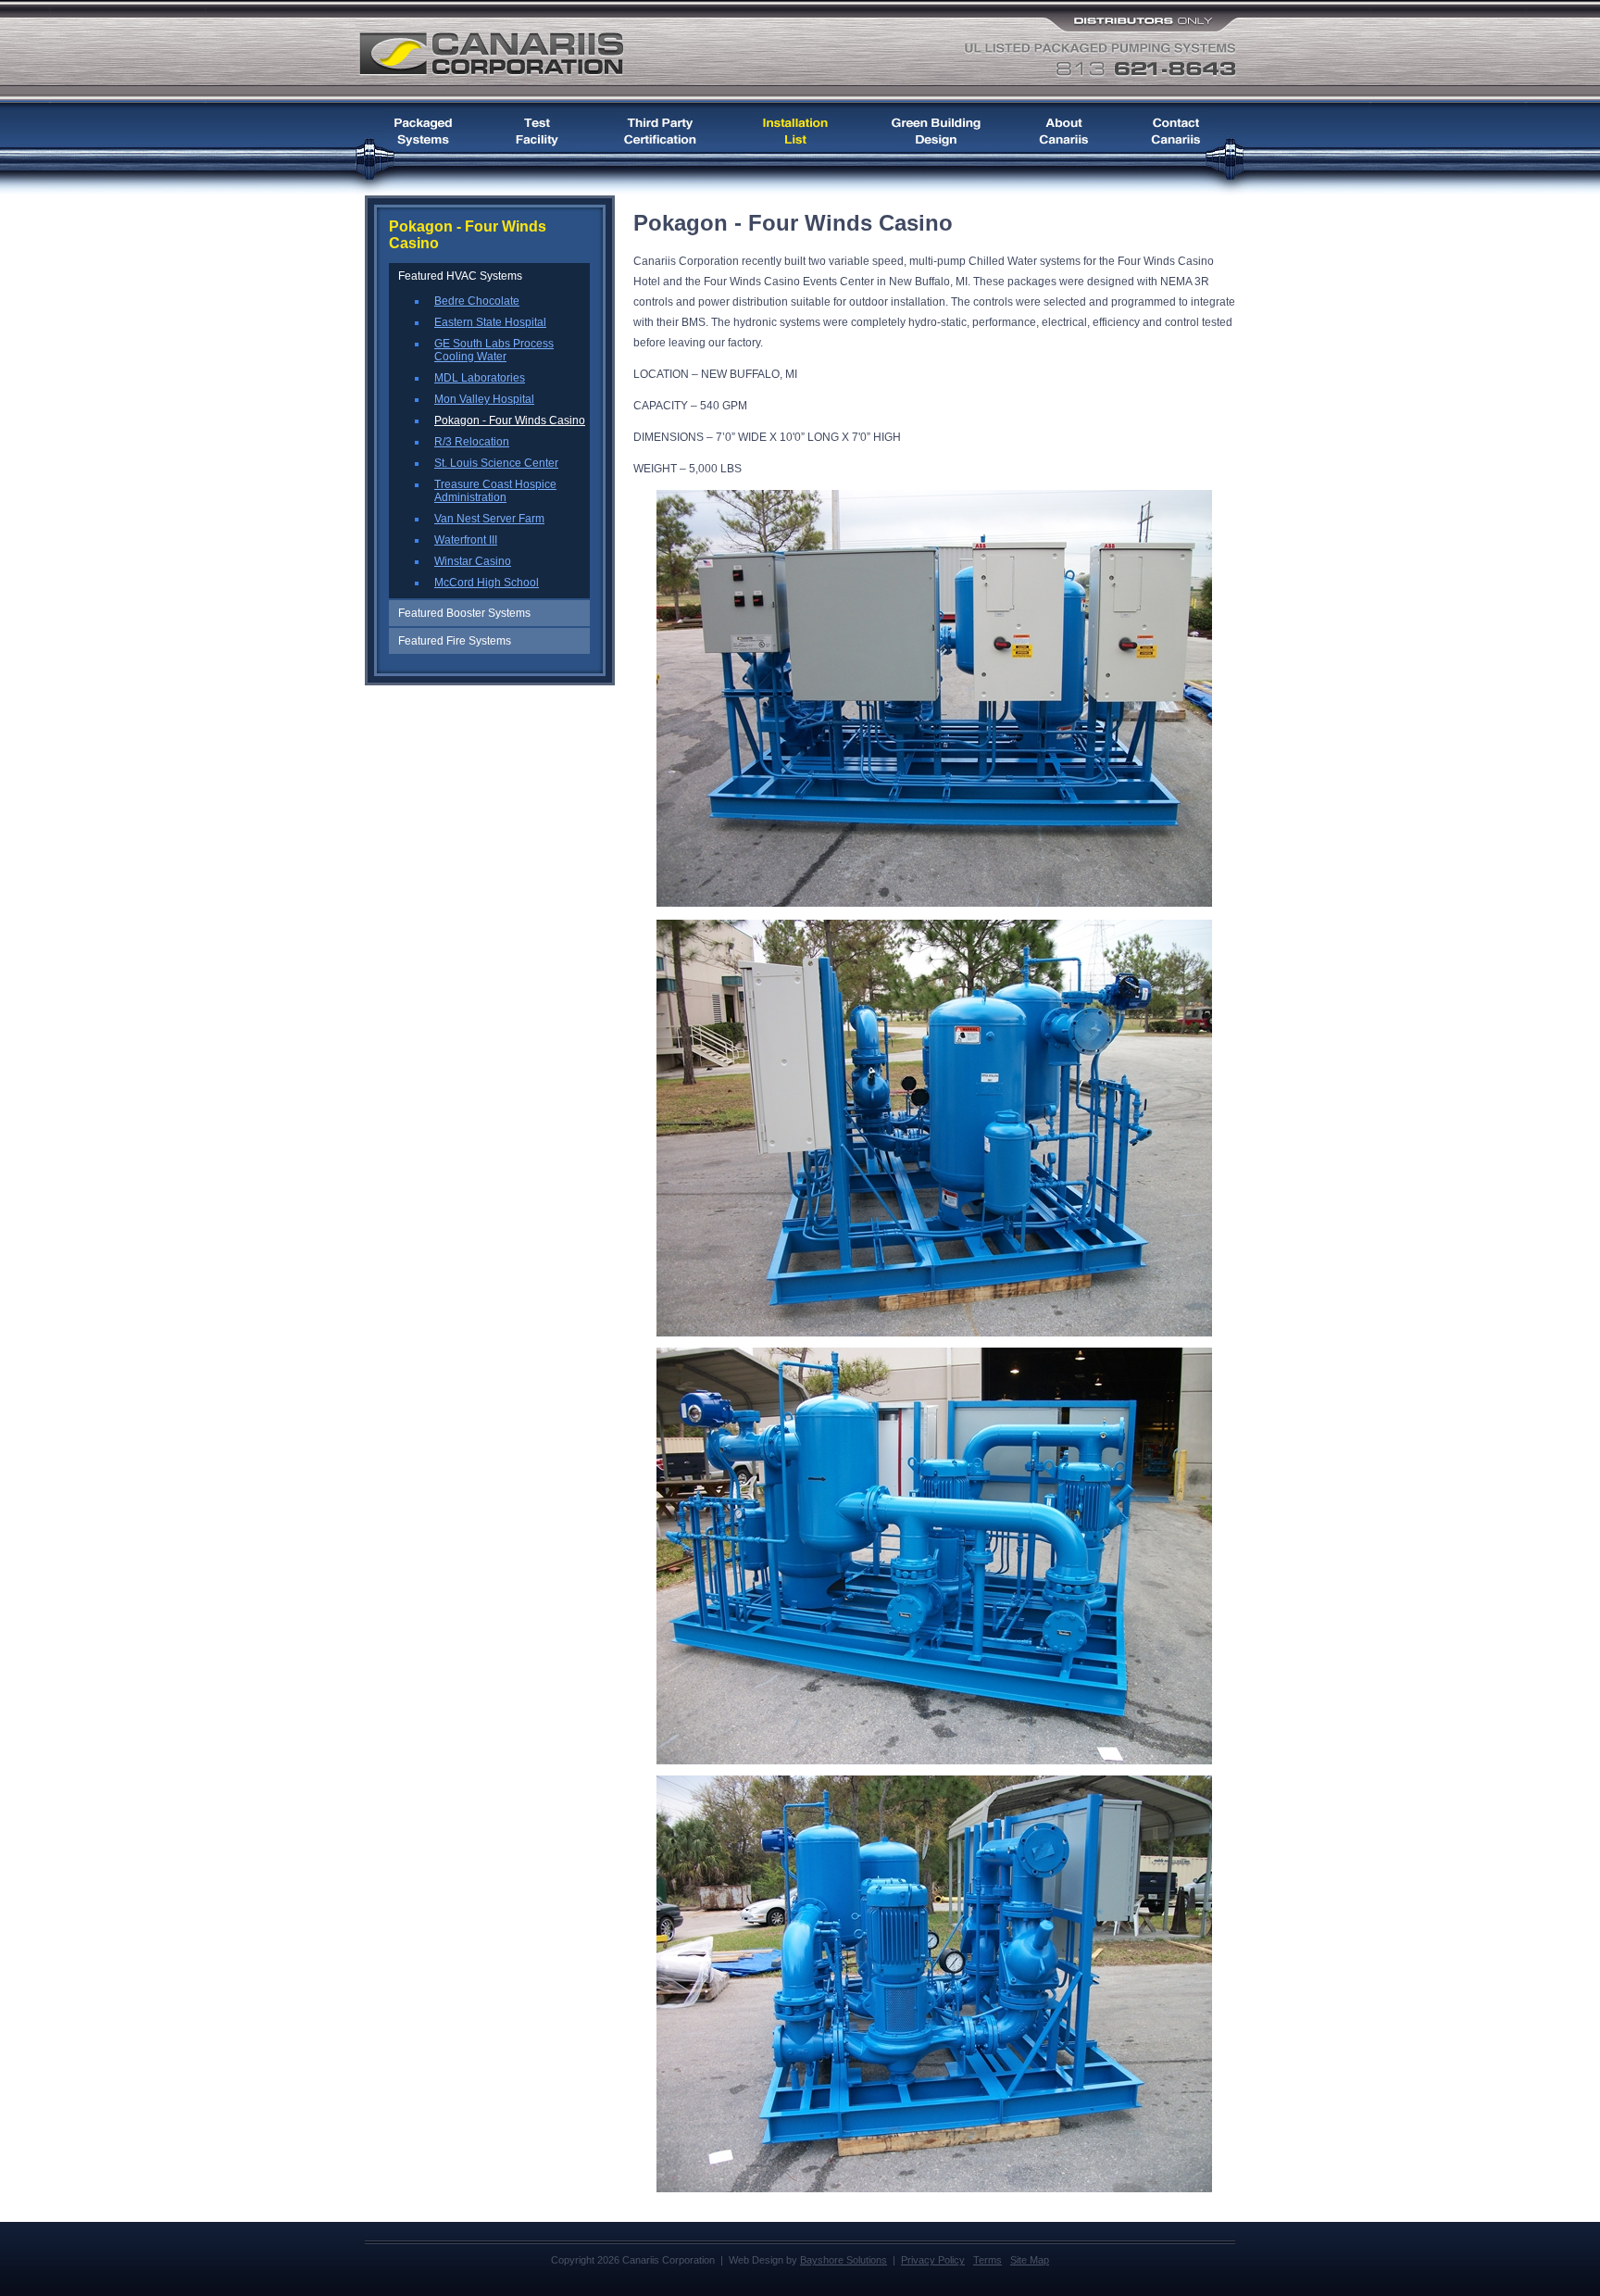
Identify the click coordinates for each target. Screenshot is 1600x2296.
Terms (987, 2260)
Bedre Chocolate (477, 301)
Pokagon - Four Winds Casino (510, 420)
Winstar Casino (473, 561)
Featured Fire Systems (455, 641)
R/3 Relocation (472, 442)
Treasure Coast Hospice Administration (495, 491)
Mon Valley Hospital (484, 399)
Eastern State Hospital (490, 322)
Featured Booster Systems (464, 613)
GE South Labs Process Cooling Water (494, 350)
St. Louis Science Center (496, 463)
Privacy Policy (933, 2260)
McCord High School (487, 583)
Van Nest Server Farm (489, 519)
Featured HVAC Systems (460, 276)
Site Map (1030, 2260)
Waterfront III (466, 540)
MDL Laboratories (480, 378)
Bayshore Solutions (844, 2260)
